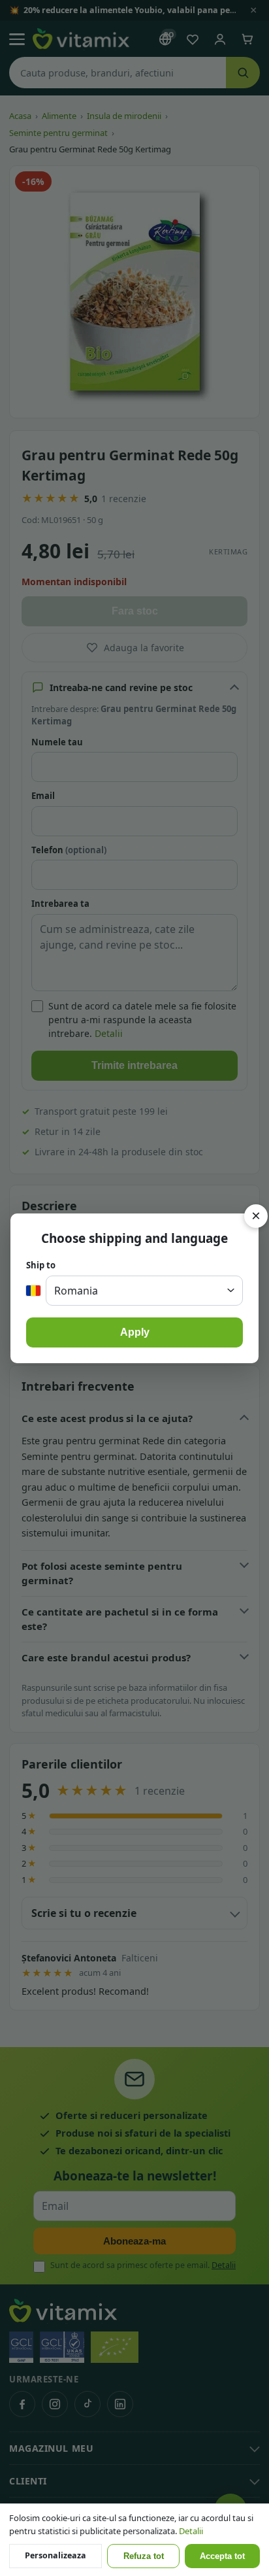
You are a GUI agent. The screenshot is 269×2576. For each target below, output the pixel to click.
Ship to (41, 1265)
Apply (135, 1332)
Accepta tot (222, 2556)
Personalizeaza (55, 2555)
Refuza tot (144, 2556)
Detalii (191, 2531)
